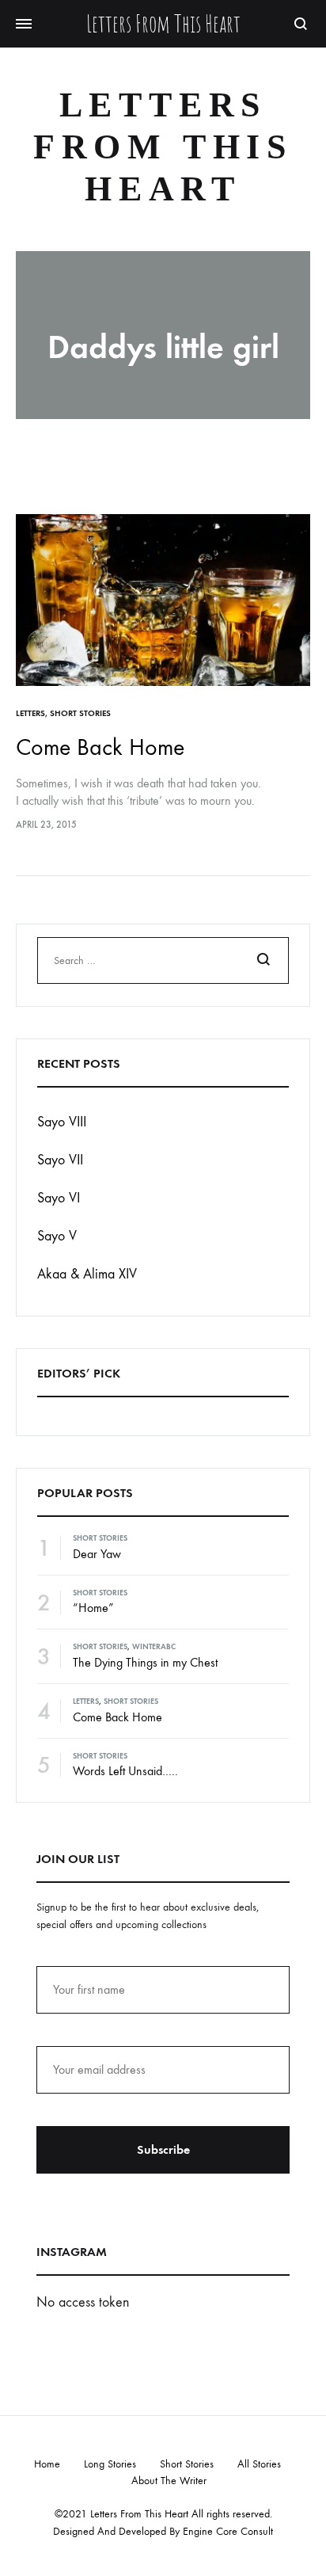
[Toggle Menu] (24, 25)
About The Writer (169, 2481)
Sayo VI (59, 1198)
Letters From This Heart (163, 147)
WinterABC (154, 1647)
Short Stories (80, 713)
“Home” (93, 1608)
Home (47, 2464)
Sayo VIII (62, 1122)
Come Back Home (100, 747)
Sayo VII (60, 1160)
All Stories (259, 2464)
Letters (30, 713)
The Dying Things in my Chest (145, 1662)
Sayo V (57, 1236)
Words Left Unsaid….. (125, 1771)
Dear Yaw (97, 1554)
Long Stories (110, 2464)
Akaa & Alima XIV (87, 1274)
